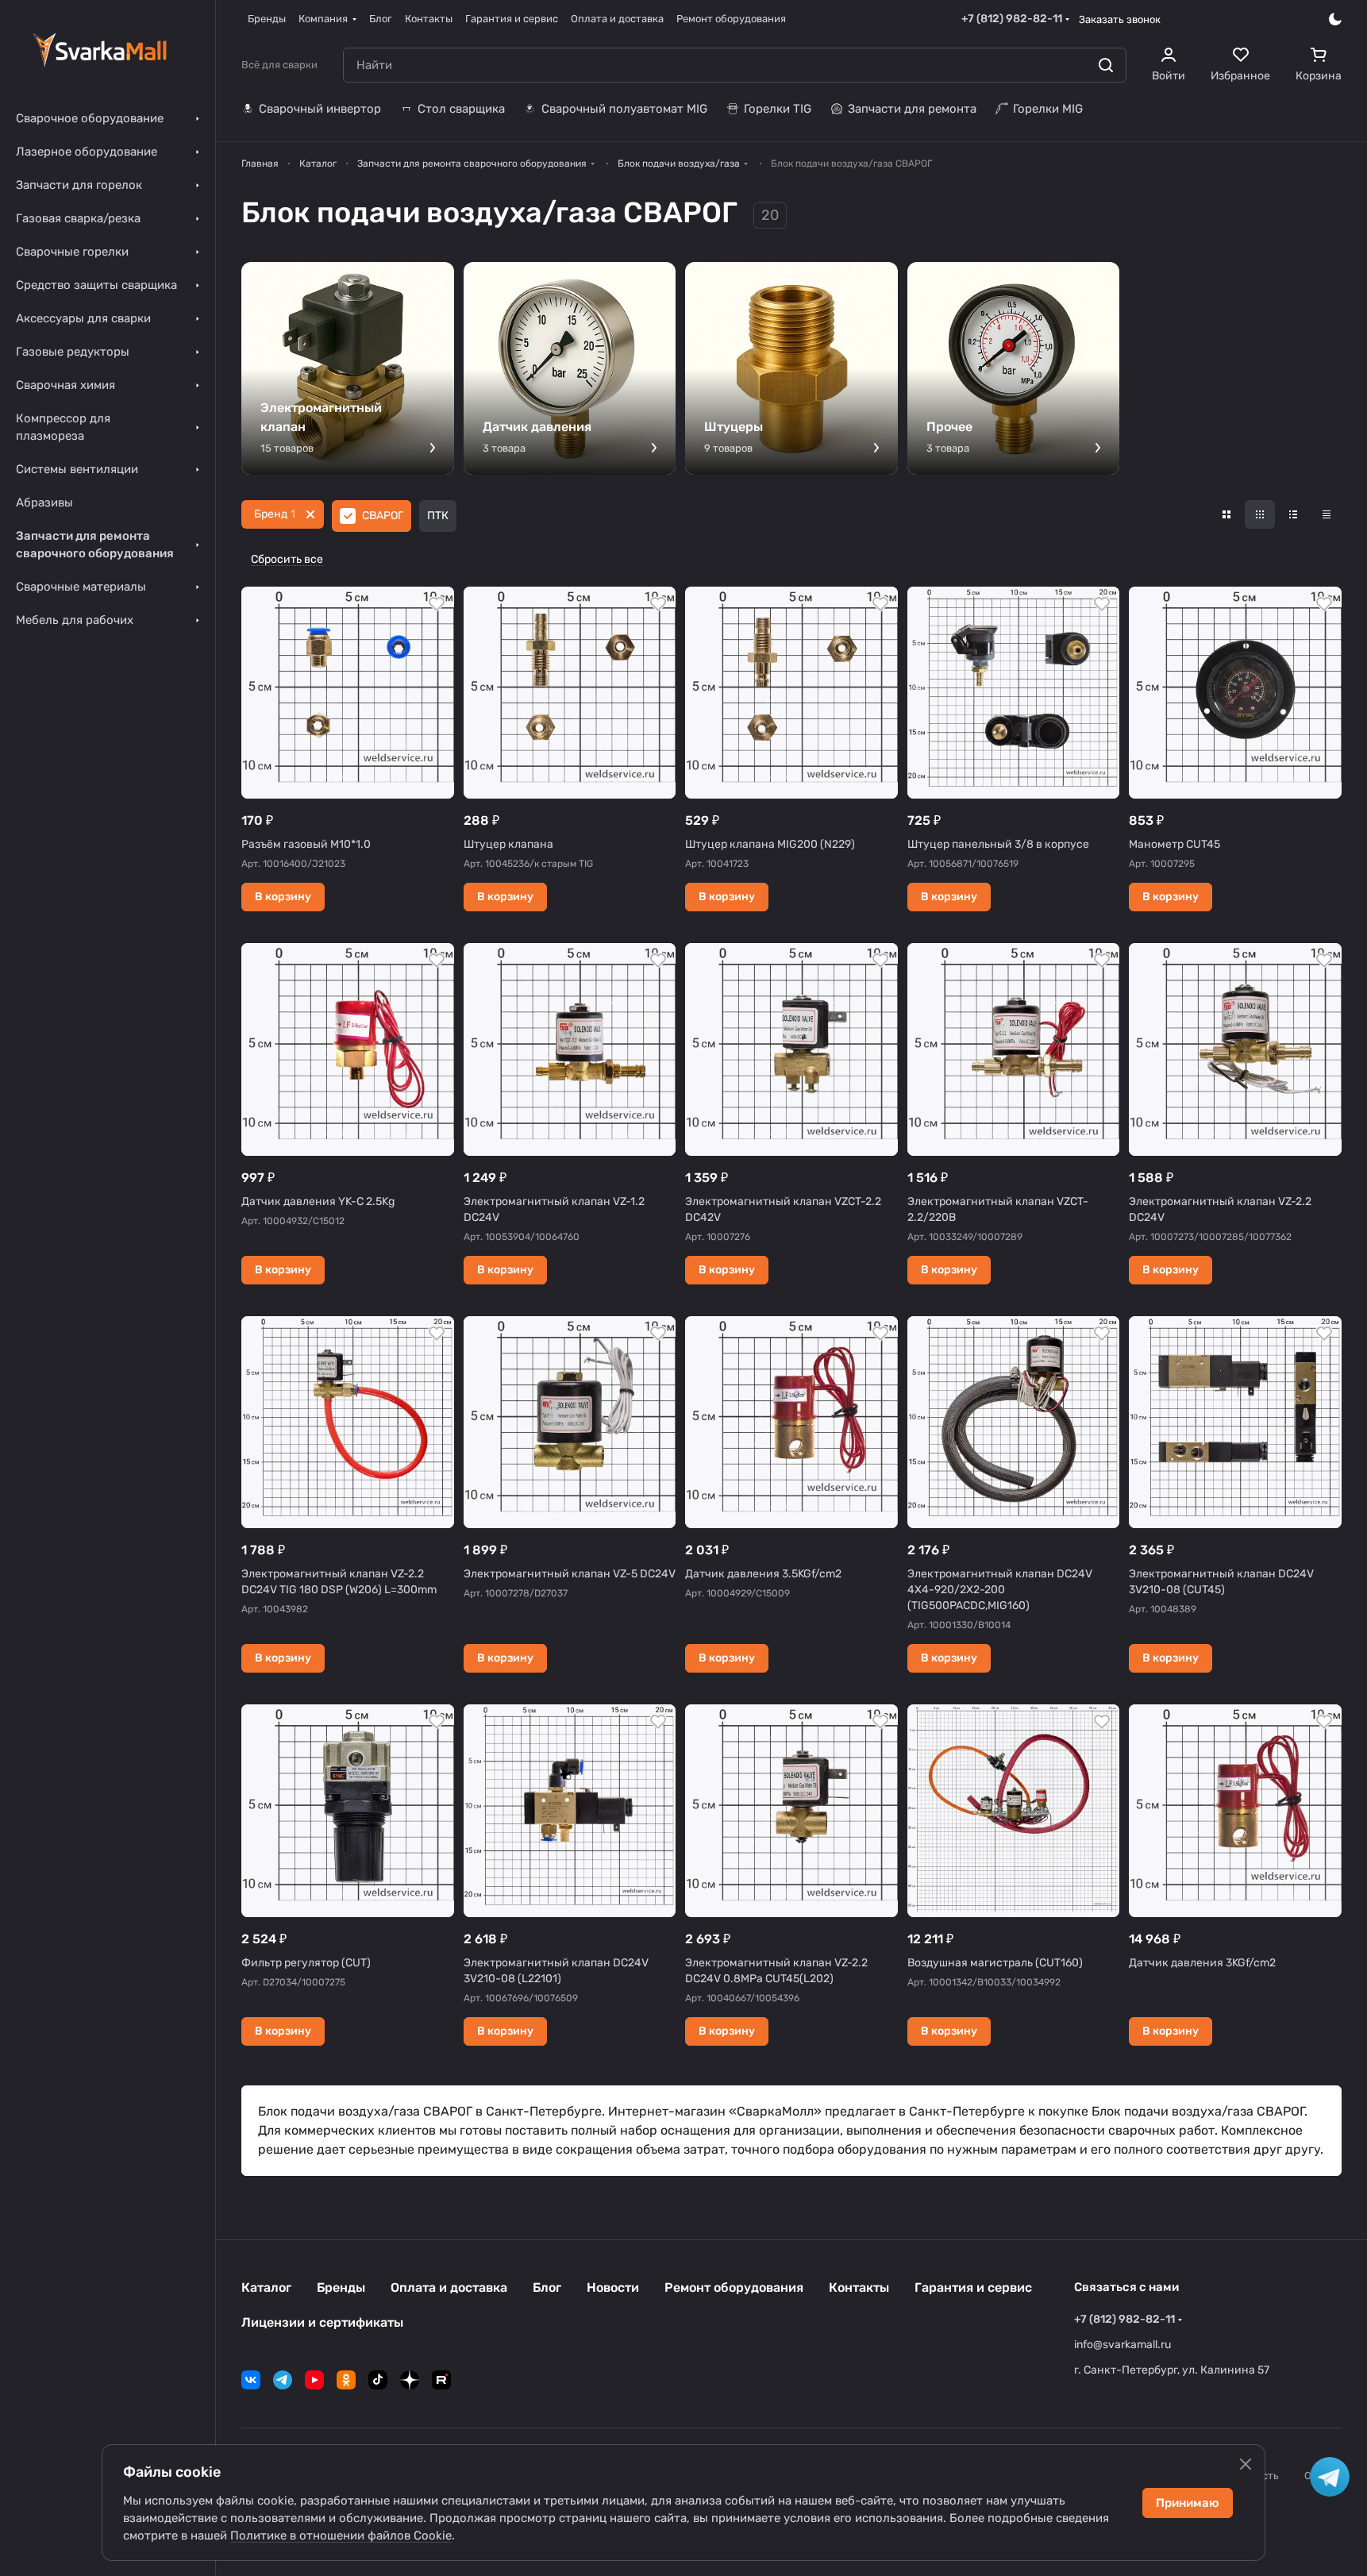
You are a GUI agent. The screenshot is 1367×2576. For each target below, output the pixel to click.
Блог (547, 2287)
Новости (613, 2287)
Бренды (341, 2287)
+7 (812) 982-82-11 (1012, 19)
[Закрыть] (1246, 2464)
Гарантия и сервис (973, 2287)
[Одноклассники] (346, 2380)
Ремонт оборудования (734, 2287)
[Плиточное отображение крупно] (1226, 514)
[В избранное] (437, 604)
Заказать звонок (1120, 19)
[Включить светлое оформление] (1335, 19)
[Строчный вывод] (1293, 514)
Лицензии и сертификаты (322, 2322)
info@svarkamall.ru (1122, 2345)
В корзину (283, 897)
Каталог (266, 2287)
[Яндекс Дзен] (410, 2380)
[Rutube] (441, 2380)
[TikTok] (378, 2380)
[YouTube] (314, 2380)
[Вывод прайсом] (1327, 514)
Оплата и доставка (449, 2287)
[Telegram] (283, 2380)
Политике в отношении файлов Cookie (341, 2536)
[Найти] (1106, 65)
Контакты (859, 2287)
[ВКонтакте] (251, 2380)
